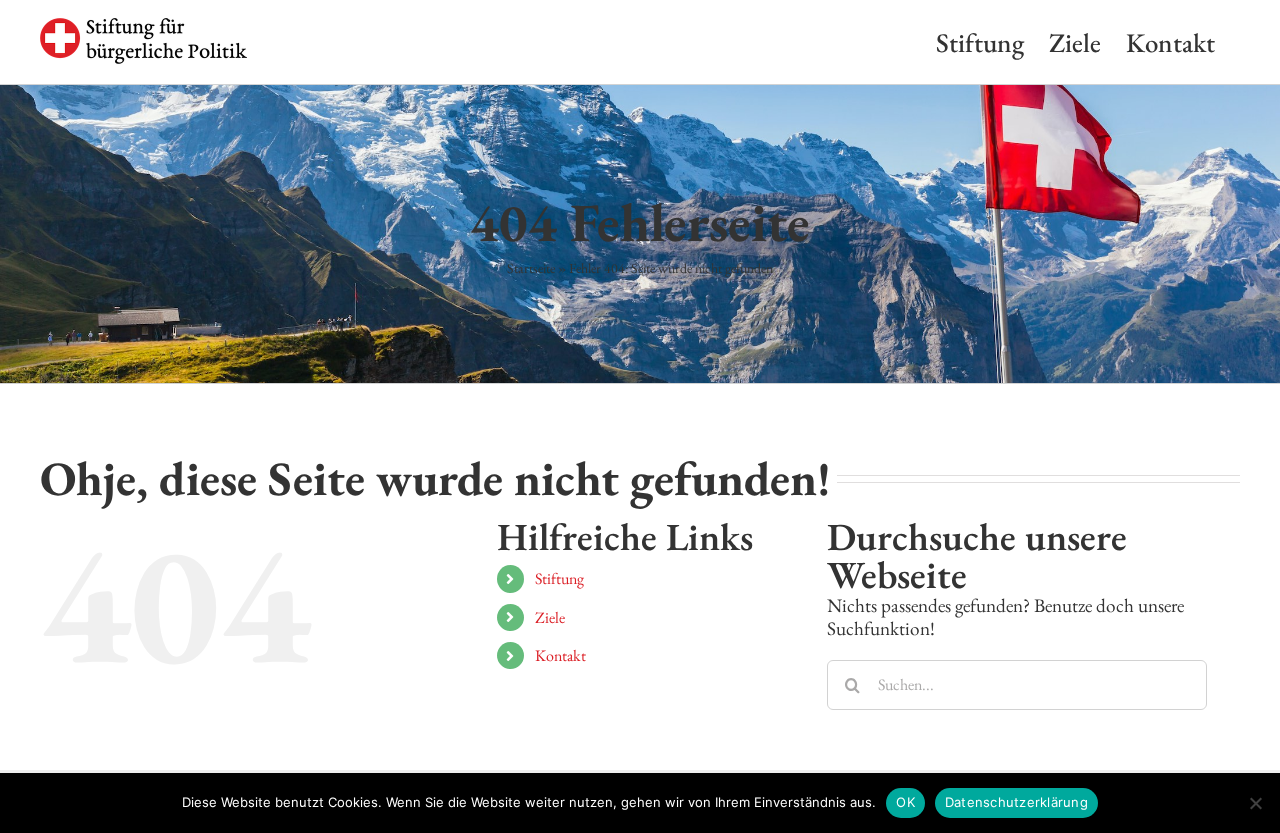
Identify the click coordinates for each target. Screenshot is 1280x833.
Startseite (531, 268)
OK (905, 802)
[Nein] (1255, 803)
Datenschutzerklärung (1016, 802)
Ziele (550, 617)
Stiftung (559, 578)
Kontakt (560, 655)
